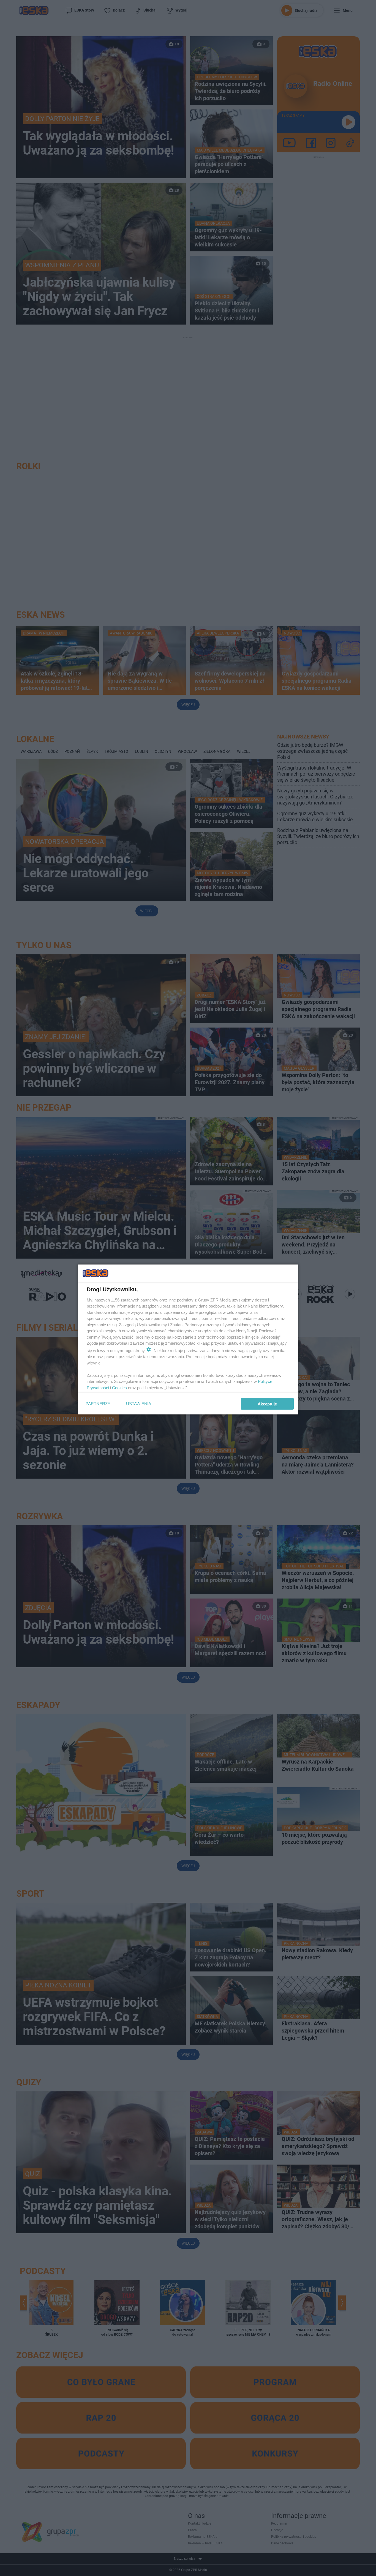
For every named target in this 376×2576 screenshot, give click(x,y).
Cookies (119, 1387)
